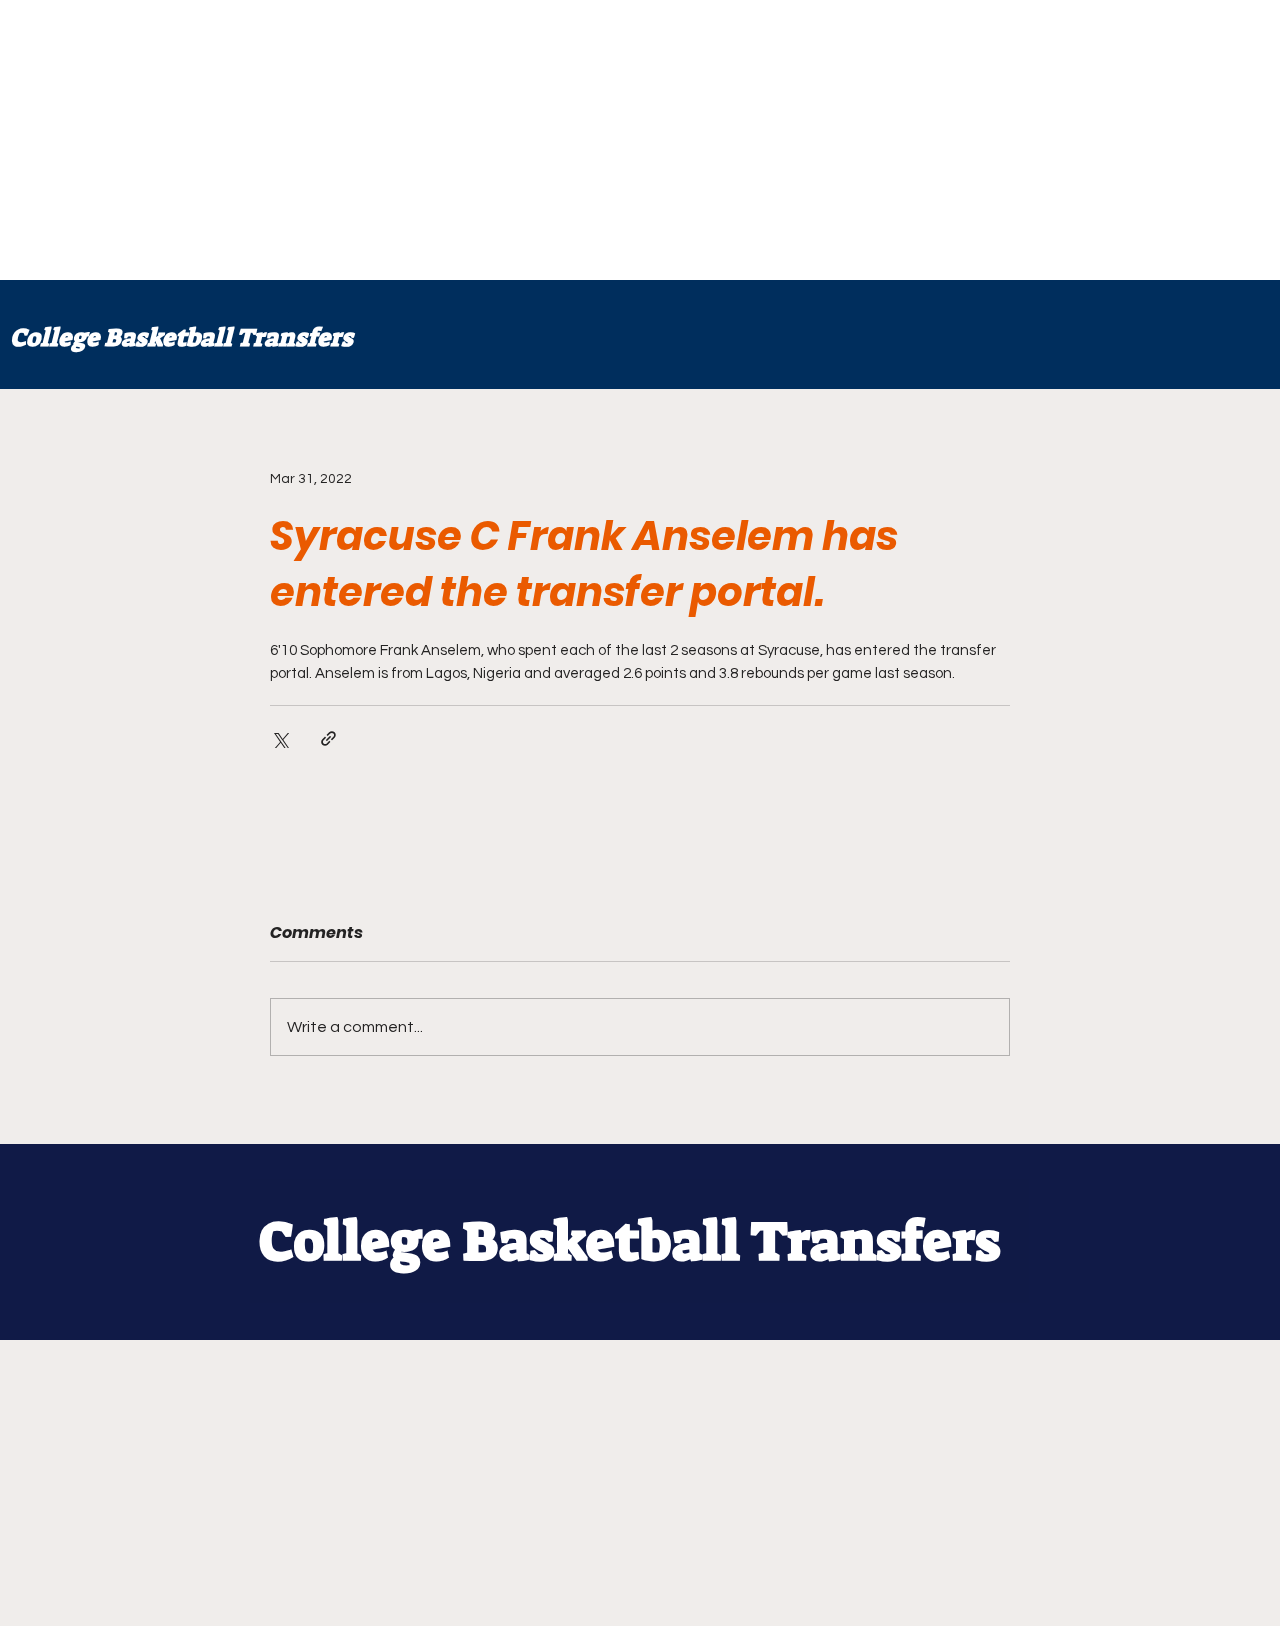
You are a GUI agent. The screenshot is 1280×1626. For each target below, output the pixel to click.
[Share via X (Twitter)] (279, 738)
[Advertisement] (600, 140)
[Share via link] (328, 738)
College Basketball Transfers (181, 337)
